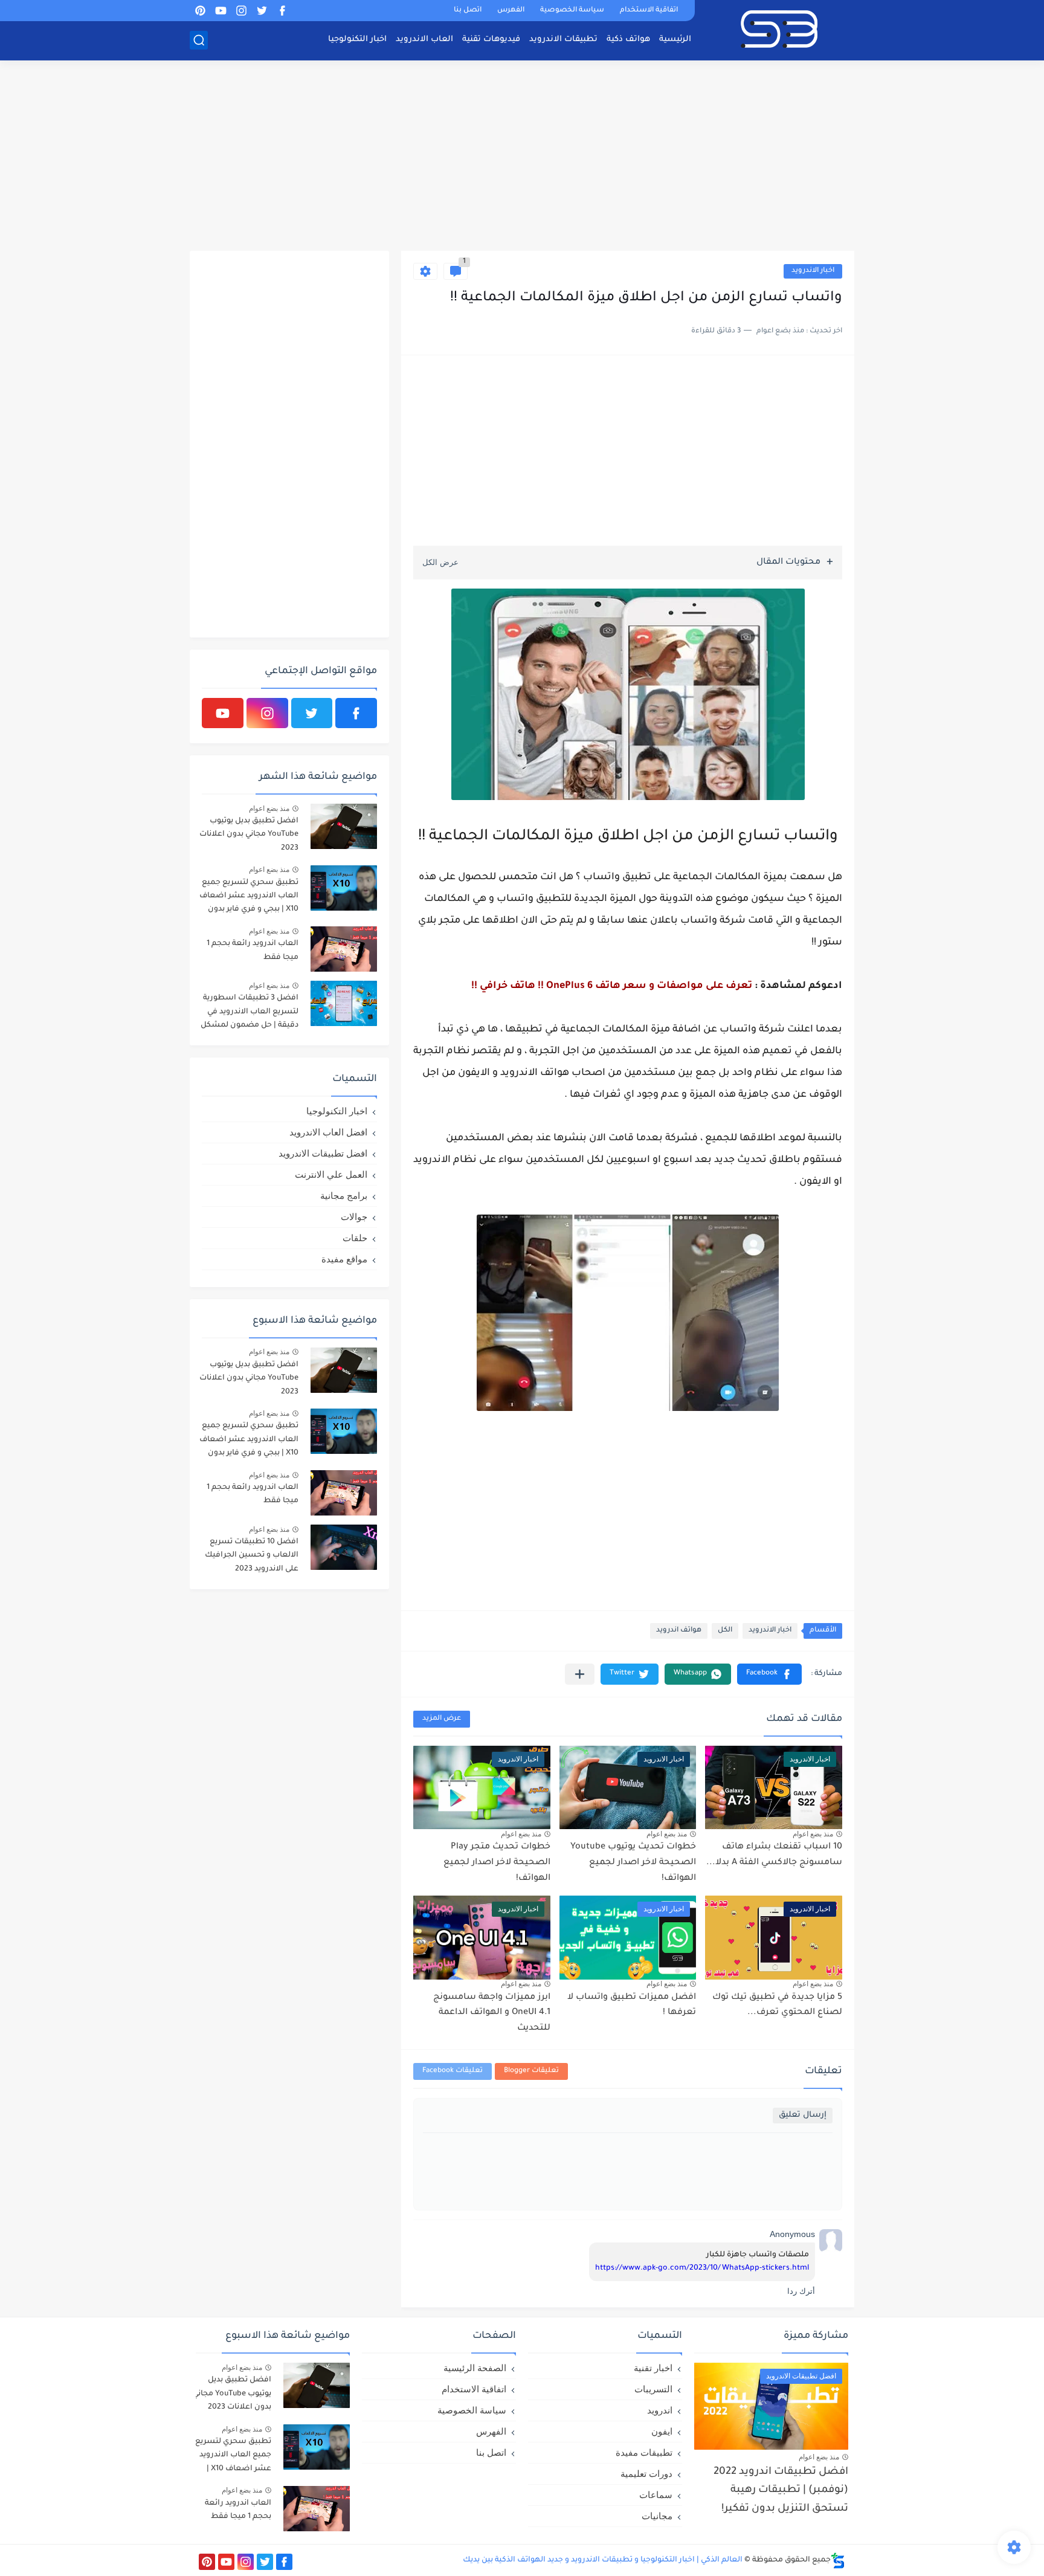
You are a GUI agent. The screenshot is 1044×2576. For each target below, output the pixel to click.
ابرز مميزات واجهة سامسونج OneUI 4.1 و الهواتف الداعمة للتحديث (492, 2013)
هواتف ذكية (628, 40)
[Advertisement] (522, 157)
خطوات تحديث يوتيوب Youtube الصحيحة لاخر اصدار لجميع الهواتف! (633, 1863)
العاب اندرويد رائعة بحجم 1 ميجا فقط (253, 951)
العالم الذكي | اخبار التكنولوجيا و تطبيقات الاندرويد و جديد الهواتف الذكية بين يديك (603, 2560)
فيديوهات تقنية (491, 40)
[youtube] (221, 11)
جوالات (354, 1217)
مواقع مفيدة (344, 1259)
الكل (725, 1631)
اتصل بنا (468, 11)
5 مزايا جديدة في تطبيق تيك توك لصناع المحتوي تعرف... (777, 2006)
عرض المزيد (442, 1719)
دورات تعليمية (646, 2474)
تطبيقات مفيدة (644, 2452)
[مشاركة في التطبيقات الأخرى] (580, 1674)
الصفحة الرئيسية (475, 2368)
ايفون (662, 2431)
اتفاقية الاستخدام (649, 11)
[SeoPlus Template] (838, 2561)
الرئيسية (675, 40)
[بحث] (199, 40)
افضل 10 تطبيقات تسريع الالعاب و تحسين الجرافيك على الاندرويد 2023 (252, 1556)
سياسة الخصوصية (572, 11)
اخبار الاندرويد (813, 271)
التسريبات (653, 2389)
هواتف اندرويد (679, 1631)
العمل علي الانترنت (331, 1174)
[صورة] (344, 826)
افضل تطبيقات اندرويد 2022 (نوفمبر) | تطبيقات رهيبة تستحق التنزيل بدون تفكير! (781, 2491)
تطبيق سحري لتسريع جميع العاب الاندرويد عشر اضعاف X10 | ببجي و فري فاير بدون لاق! (249, 898)
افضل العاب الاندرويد (328, 1132)
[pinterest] (200, 11)
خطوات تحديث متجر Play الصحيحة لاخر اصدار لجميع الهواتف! (497, 1863)
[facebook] (282, 11)
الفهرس (511, 11)
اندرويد (660, 2410)
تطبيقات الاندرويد (563, 40)
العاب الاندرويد (424, 40)
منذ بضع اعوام (813, 1834)
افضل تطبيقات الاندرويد (323, 1153)
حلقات (355, 1238)
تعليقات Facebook (453, 2071)
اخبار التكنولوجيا (357, 40)
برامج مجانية (344, 1196)
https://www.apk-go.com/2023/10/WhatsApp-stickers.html (702, 2268)
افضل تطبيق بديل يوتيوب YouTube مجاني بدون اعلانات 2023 (249, 835)
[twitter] (262, 11)
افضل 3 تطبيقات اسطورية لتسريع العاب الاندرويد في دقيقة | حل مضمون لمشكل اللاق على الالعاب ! (250, 1014)
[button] (769, 1674)
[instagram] (241, 11)
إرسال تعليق (803, 2115)
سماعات (656, 2495)
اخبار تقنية (653, 2368)
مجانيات (657, 2516)
